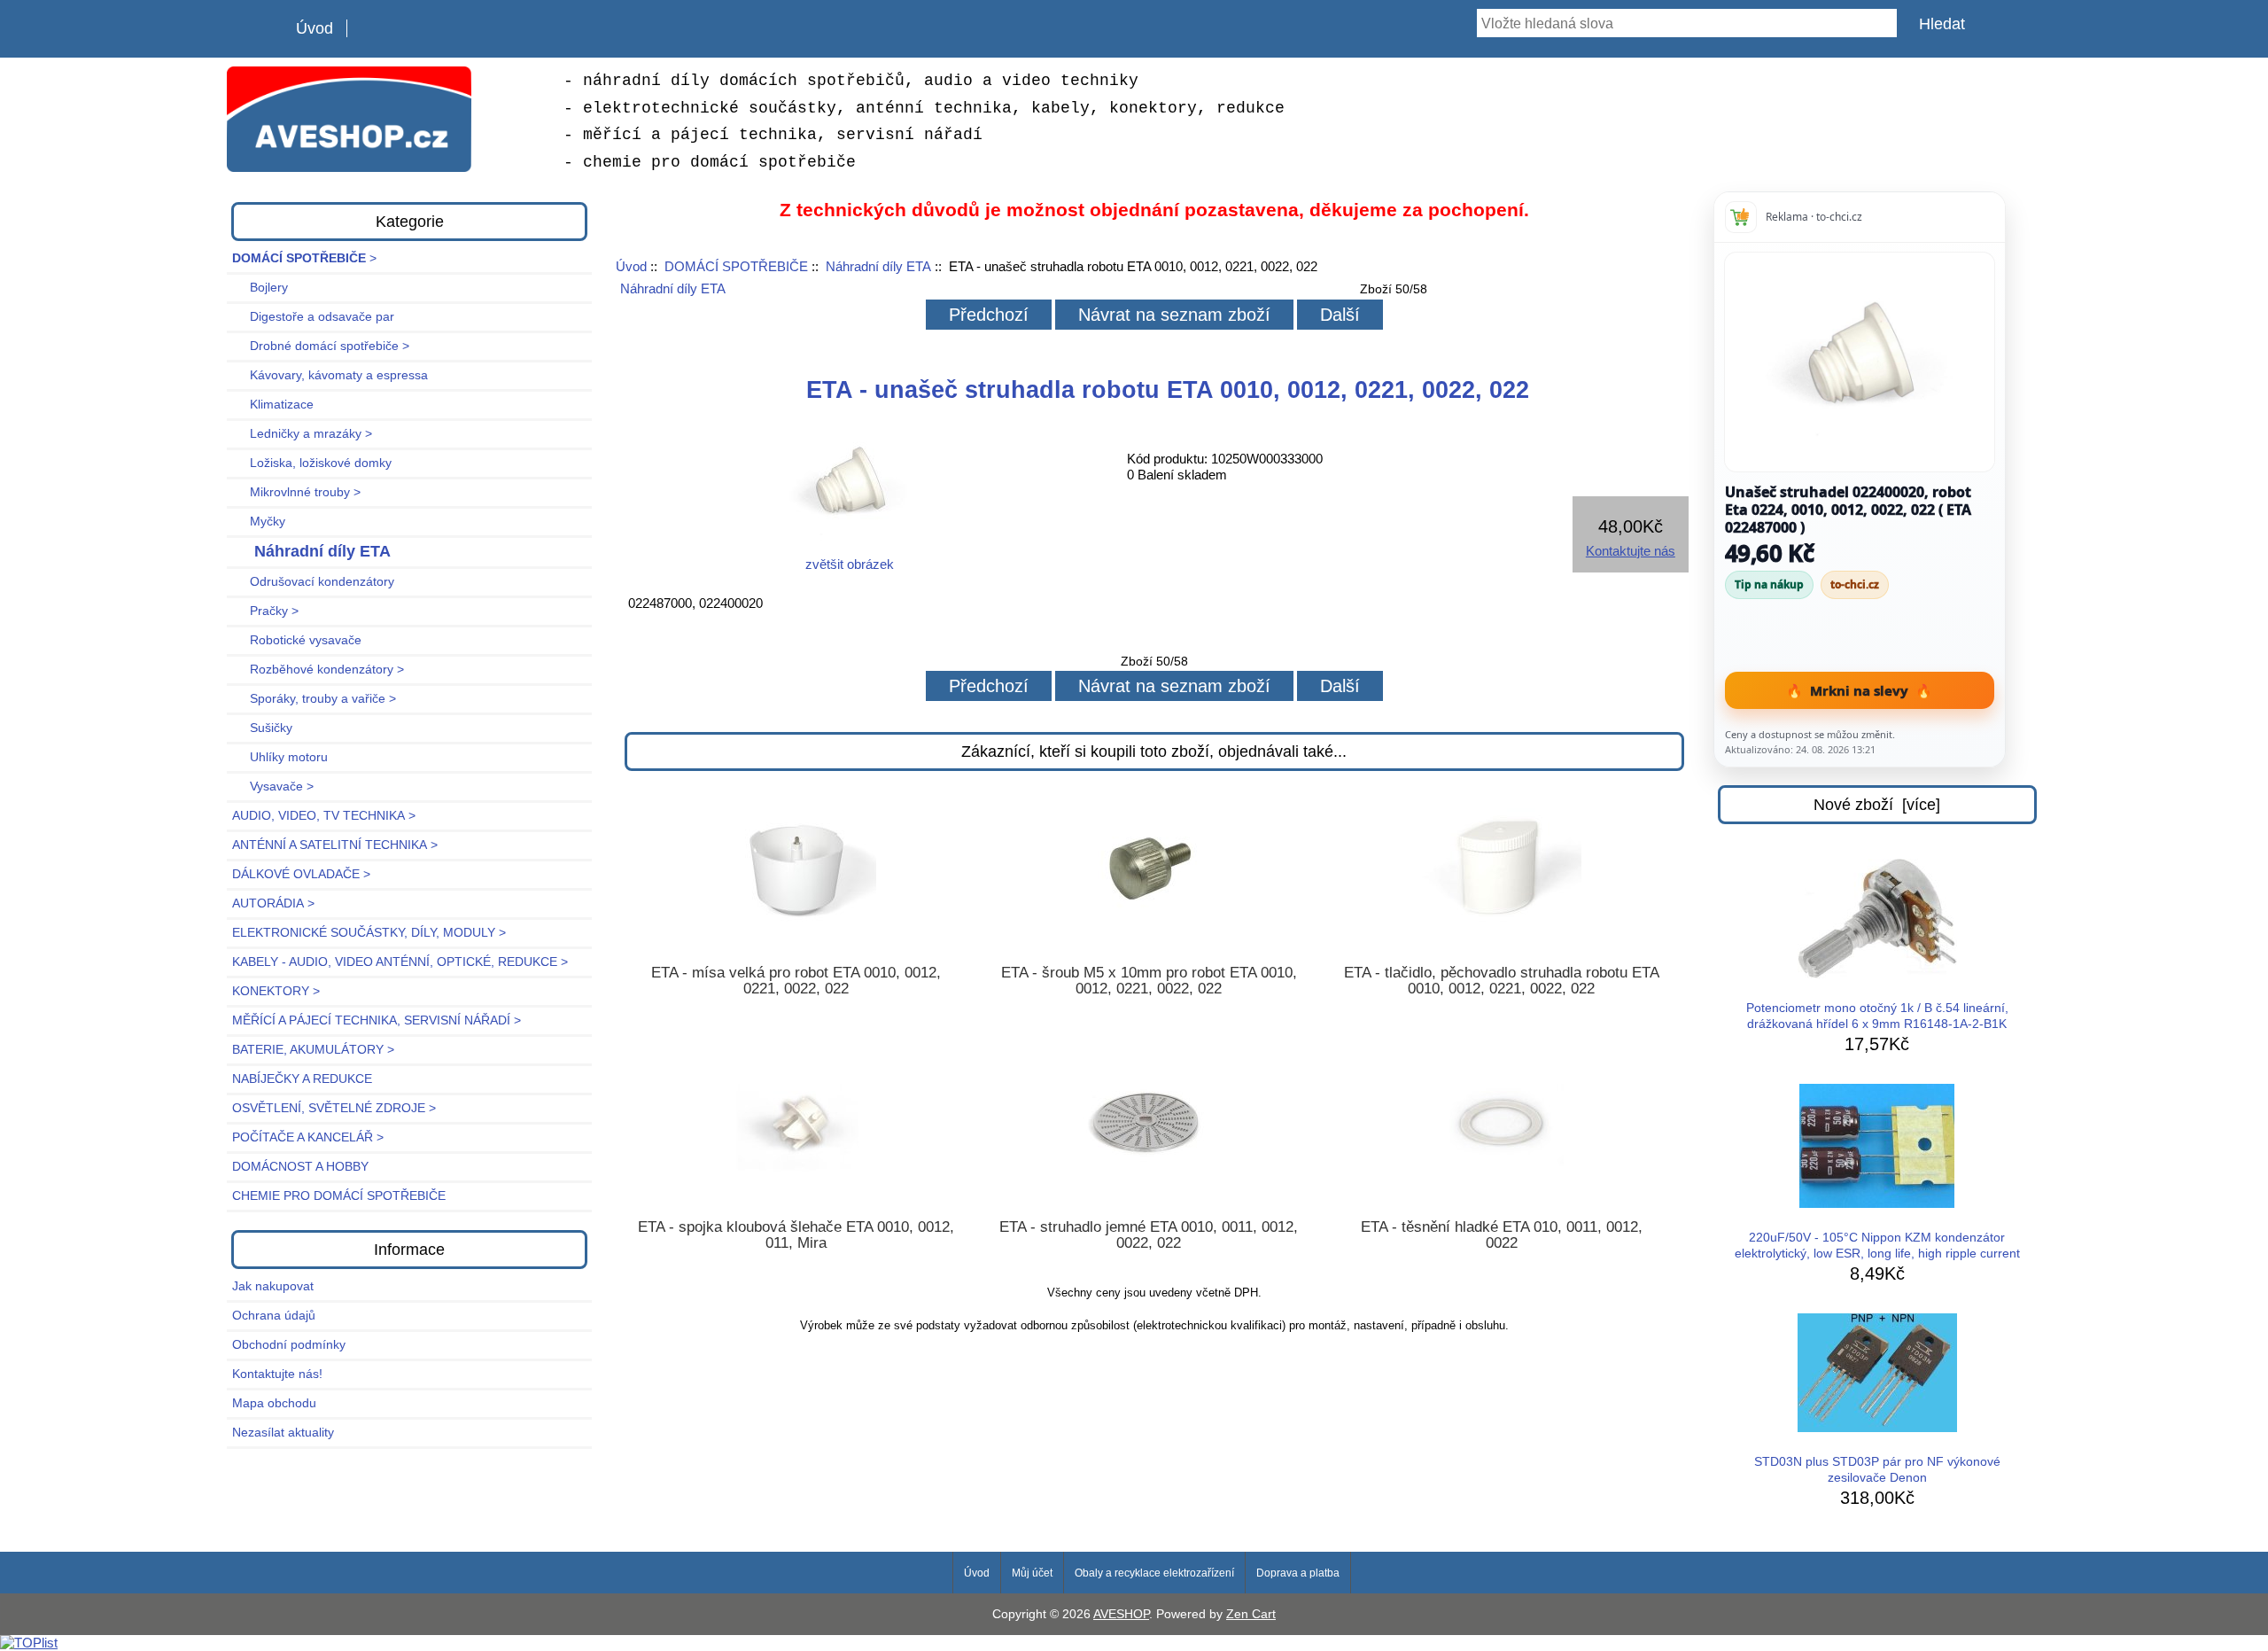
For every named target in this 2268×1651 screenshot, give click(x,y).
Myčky (259, 522)
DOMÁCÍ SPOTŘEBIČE (736, 266)
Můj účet (1032, 1573)
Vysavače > (273, 787)
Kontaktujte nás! (277, 1374)
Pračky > (265, 611)
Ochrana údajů (274, 1316)
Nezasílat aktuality (283, 1433)
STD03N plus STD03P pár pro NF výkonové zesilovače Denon (1877, 1470)
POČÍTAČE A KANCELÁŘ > (308, 1137)
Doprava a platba (1298, 1573)
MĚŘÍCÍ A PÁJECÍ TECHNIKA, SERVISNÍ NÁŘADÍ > (377, 1020)
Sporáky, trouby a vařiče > (314, 699)
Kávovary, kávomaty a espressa (330, 375)
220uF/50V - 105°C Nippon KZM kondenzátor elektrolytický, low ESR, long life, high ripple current (1877, 1246)
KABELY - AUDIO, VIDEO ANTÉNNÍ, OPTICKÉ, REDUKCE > (400, 962)
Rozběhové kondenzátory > (318, 670)
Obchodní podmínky (289, 1345)
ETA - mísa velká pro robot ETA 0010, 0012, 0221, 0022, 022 (796, 981)
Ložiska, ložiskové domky (312, 463)
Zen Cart (1251, 1614)
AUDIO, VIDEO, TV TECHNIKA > (324, 816)
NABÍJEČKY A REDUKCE (302, 1079)
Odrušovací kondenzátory (313, 582)
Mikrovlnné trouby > (296, 492)
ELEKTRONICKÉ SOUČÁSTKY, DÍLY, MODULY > (369, 933)
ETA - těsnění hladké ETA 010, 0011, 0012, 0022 (1502, 1235)
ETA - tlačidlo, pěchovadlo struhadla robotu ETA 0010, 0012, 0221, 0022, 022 (1502, 981)
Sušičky (262, 728)
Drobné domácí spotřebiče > (321, 346)
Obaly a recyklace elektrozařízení (1154, 1573)
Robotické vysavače (297, 640)
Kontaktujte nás (1631, 551)
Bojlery (260, 288)
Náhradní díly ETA (878, 266)
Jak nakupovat (273, 1286)
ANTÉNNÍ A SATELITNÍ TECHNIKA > (335, 845)
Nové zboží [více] (1877, 805)
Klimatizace (273, 405)
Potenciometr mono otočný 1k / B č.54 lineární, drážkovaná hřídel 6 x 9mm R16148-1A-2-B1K (1877, 1016)
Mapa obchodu (274, 1403)
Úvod (315, 28)
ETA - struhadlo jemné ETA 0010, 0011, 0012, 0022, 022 (1149, 1235)
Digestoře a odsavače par (313, 317)
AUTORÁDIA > (273, 903)
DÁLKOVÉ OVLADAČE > (301, 874)
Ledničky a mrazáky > (302, 434)
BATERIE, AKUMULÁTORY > (313, 1050)
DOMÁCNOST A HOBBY (300, 1167)
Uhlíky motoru (280, 757)
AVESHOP (1121, 1614)
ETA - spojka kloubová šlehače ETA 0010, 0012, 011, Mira (796, 1235)
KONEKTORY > (276, 991)
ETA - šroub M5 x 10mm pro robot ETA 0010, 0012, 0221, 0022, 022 (1149, 981)
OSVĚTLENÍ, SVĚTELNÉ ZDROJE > (334, 1108)
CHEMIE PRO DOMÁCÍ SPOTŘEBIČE (339, 1196)
